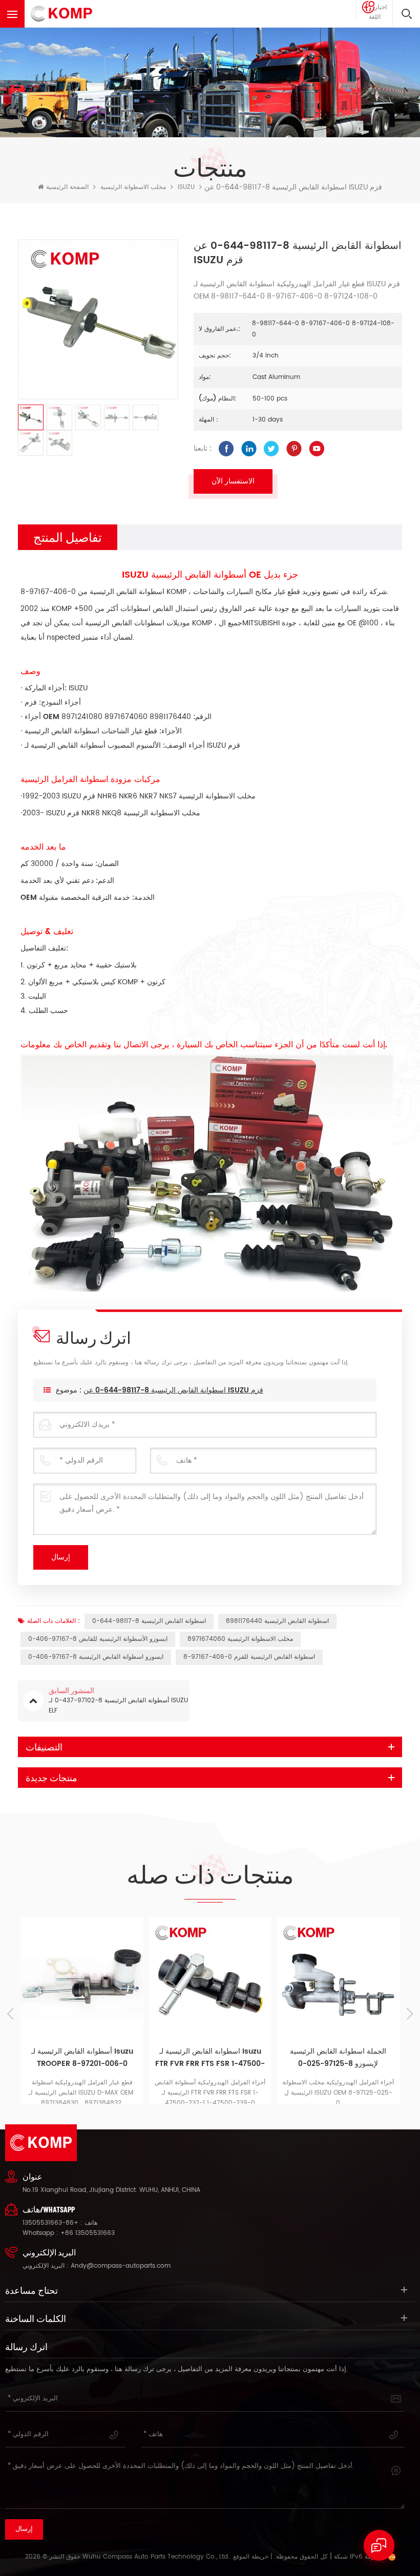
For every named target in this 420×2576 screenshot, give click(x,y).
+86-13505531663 (50, 2223)
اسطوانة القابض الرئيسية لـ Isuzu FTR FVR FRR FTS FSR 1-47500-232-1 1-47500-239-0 (210, 2058)
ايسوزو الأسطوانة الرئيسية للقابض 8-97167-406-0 (98, 1639)
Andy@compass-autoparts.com (121, 2266)
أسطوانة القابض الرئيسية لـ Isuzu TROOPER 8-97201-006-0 (82, 2057)
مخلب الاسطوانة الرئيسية (133, 187)
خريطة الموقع (251, 2557)
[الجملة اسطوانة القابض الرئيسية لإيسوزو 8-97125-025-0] (338, 1979)
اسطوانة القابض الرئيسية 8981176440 (277, 1621)
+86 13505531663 (88, 2233)
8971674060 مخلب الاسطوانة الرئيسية (240, 1639)
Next (410, 2014)
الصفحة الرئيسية (67, 187)
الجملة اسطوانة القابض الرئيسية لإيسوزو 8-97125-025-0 (338, 2057)
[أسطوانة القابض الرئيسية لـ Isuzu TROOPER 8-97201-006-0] (82, 1979)
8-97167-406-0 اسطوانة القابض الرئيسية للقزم (249, 1657)
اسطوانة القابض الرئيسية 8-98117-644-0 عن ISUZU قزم (173, 1390)
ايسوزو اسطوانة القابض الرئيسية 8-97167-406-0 (96, 1657)
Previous (10, 2014)
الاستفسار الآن (233, 481)
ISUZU (186, 187)
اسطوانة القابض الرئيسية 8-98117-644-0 (149, 1621)
